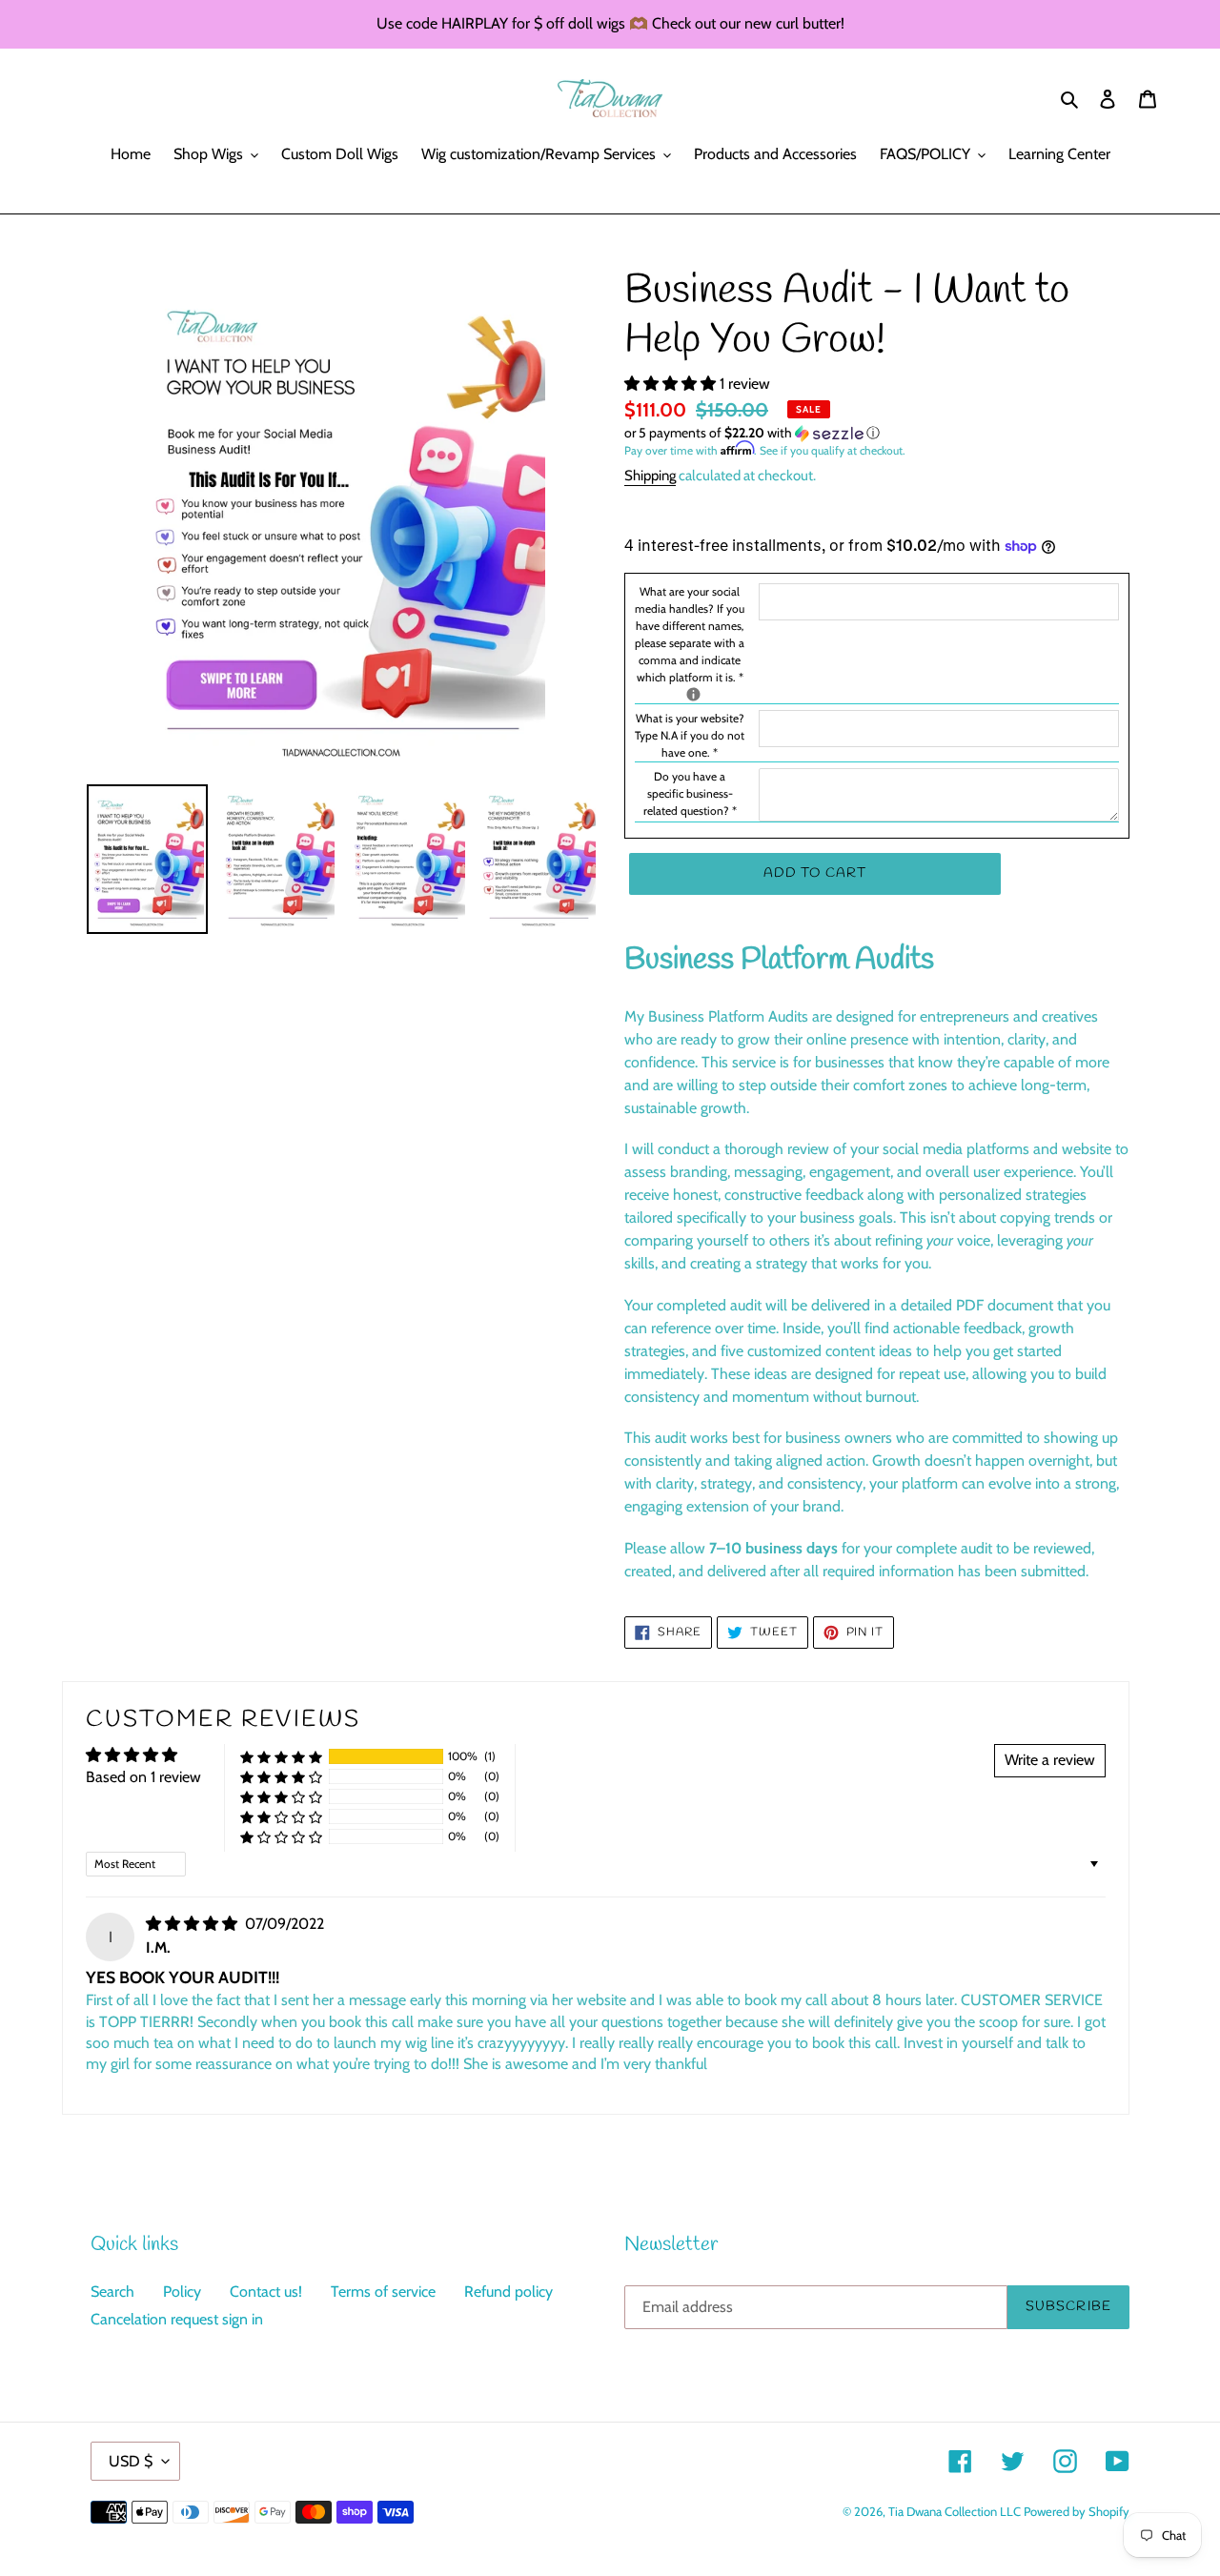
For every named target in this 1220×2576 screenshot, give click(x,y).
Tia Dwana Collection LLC (956, 2511)
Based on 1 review (143, 1777)
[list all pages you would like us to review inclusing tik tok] (693, 694)
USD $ (131, 2461)
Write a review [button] (1050, 1760)
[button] (672, 384)
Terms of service (383, 2292)
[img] (193, 1924)
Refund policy (508, 2292)
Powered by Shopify (1077, 2511)
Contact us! (266, 2292)
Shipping (650, 476)
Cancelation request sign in (177, 2319)
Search (112, 2292)
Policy (182, 2292)
